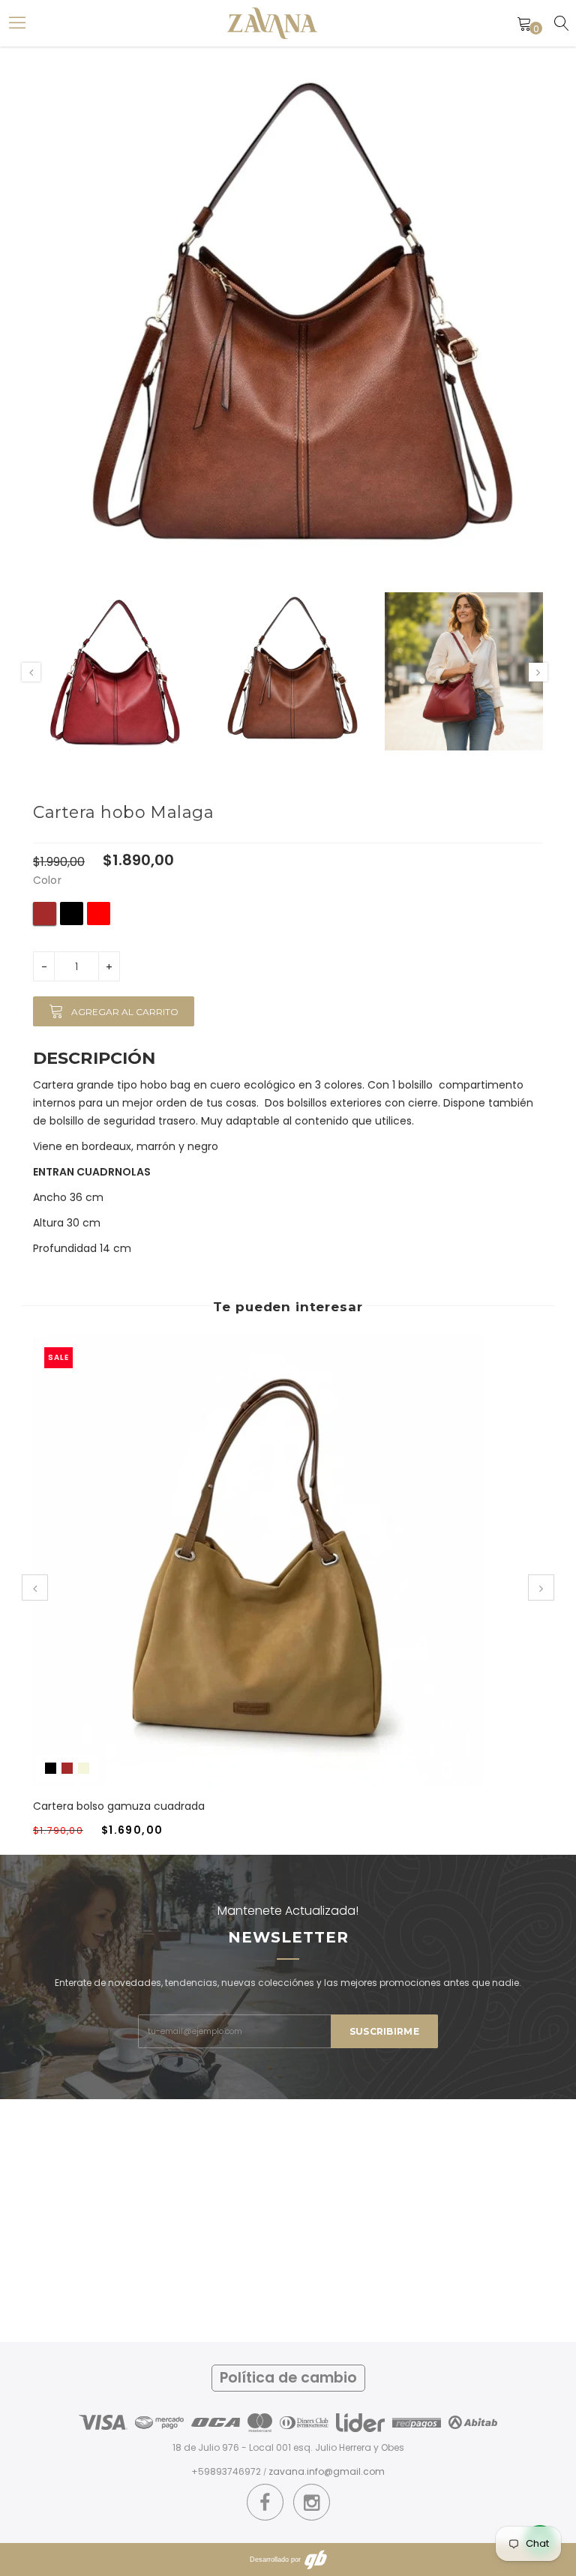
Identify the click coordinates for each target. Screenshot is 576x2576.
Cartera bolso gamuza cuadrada (119, 1806)
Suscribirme (384, 2031)
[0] (524, 23)
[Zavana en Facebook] (265, 2503)
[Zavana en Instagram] (312, 2503)
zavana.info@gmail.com (327, 2471)
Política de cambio (288, 2378)
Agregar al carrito (125, 1012)
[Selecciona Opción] (240, 1576)
